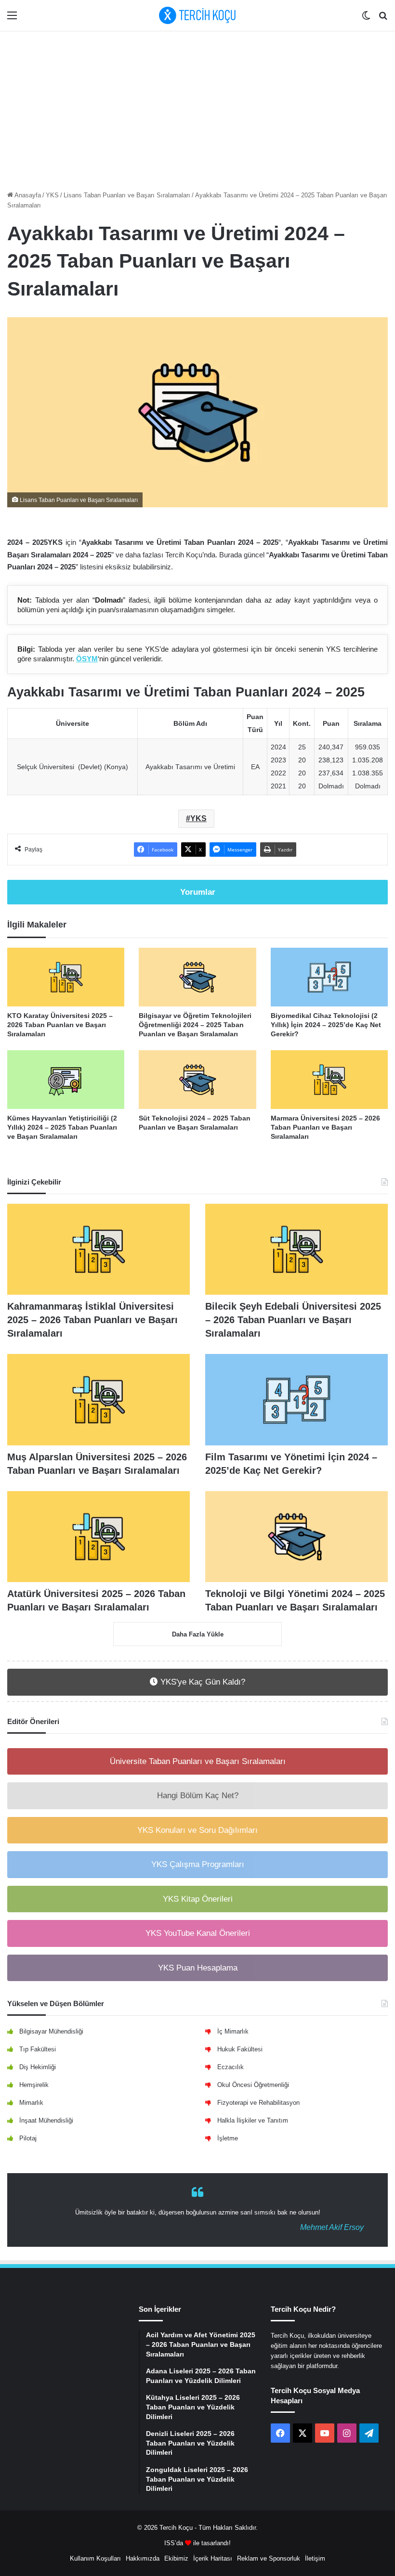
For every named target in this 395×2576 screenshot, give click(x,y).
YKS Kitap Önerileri (198, 1899)
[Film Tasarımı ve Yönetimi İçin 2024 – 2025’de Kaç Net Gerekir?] (296, 1400)
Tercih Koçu (176, 2528)
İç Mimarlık (233, 2031)
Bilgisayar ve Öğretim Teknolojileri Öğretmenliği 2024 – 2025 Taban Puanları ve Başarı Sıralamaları (195, 1025)
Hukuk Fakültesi (240, 2049)
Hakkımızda (143, 2558)
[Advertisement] (197, 108)
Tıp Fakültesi (38, 2049)
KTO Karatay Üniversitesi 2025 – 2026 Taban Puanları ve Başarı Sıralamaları (60, 1025)
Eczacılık (230, 2067)
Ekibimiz (176, 2558)
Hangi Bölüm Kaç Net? (198, 1796)
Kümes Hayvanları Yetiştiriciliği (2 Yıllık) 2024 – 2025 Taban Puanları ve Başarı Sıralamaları (62, 1127)
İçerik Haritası (213, 2558)
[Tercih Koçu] (197, 15)
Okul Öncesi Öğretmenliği (253, 2085)
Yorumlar (198, 892)
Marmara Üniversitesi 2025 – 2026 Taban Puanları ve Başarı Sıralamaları (325, 1127)
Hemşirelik (34, 2085)
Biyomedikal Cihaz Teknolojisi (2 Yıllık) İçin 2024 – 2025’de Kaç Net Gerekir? (326, 1025)
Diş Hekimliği (38, 2067)
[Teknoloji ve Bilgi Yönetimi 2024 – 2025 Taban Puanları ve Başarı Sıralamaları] (296, 1537)
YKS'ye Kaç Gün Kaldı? (202, 1682)
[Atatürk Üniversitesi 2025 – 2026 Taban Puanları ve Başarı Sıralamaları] (99, 1537)
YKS (52, 195)
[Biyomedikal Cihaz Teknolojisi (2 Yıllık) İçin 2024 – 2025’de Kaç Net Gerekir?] (329, 977)
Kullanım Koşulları (95, 2558)
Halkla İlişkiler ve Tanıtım (253, 2120)
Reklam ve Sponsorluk (269, 2558)
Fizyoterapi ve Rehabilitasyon (258, 2103)
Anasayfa (27, 195)
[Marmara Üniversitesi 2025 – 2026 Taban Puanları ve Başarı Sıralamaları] (329, 1080)
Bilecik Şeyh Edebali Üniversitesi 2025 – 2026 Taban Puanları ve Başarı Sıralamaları (293, 1320)
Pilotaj (28, 2138)
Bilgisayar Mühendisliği (51, 2031)
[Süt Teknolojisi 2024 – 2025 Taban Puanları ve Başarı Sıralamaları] (197, 1080)
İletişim (315, 2558)
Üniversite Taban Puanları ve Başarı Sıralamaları (198, 1761)
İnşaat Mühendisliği (46, 2120)
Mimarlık (31, 2103)
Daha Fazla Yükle (198, 1634)
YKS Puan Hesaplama (198, 1968)
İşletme (228, 2138)
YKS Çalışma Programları (198, 1864)
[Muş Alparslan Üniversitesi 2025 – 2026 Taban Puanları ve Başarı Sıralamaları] (99, 1400)
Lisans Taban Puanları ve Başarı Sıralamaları (127, 195)
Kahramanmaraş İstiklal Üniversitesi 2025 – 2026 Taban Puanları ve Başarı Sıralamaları (92, 1320)
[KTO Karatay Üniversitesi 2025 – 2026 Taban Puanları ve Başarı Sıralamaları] (66, 977)
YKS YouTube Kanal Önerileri (198, 1933)
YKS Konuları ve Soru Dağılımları (197, 1830)
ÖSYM (87, 659)
